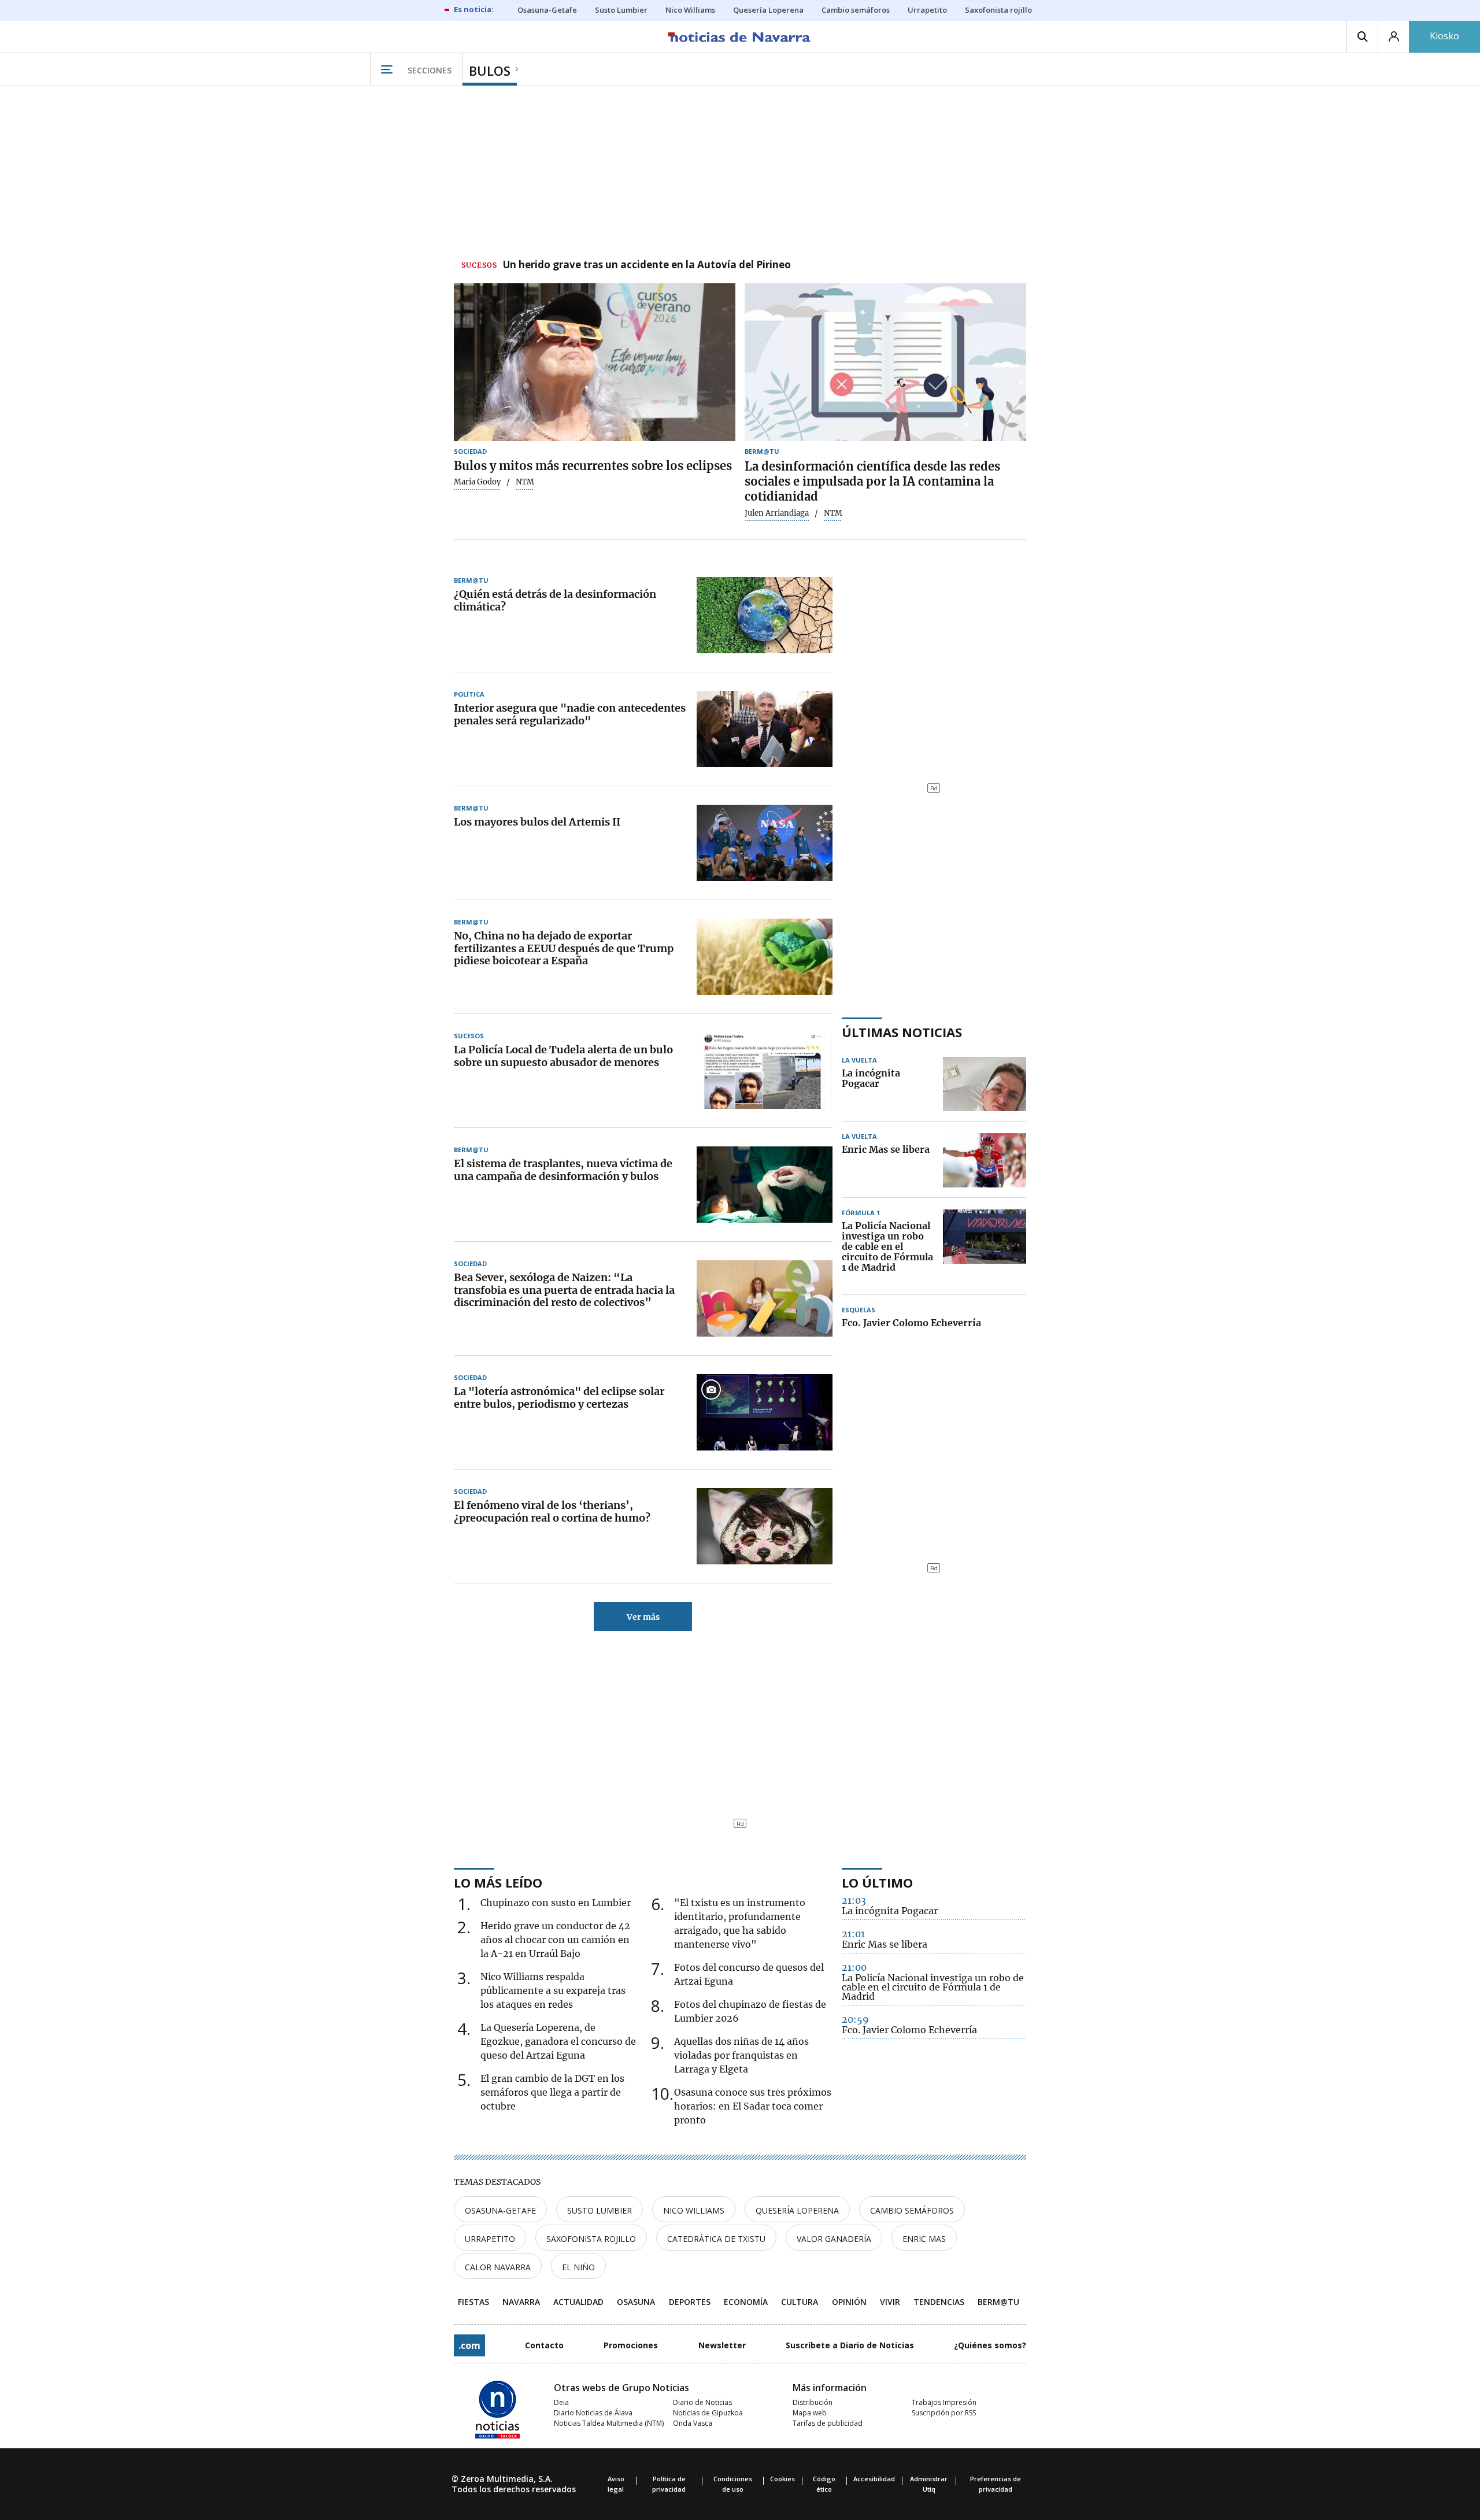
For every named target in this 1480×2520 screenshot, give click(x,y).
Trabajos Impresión (944, 2402)
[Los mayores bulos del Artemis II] (765, 843)
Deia (561, 2402)
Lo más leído (498, 1882)
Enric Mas (924, 2239)
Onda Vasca (693, 2423)
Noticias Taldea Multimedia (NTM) (609, 2423)
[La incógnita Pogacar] (985, 1084)
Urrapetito (490, 2239)
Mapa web (810, 2413)
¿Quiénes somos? (990, 2345)
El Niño (578, 2267)
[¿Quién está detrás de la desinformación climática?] (765, 615)
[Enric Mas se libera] (985, 1160)
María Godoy (477, 482)
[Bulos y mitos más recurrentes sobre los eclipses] (595, 362)
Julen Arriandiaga (777, 513)
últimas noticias (902, 1032)
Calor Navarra (498, 2267)
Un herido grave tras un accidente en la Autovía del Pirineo (647, 265)
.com (469, 2345)
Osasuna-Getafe (500, 2210)
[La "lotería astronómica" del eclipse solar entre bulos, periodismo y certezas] (765, 1412)
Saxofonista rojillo (591, 2239)
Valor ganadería (834, 2239)
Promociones (631, 2345)
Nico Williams (694, 2210)
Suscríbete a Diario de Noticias (850, 2345)
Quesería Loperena (797, 2210)
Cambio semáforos (912, 2210)
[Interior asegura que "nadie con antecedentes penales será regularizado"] (765, 729)
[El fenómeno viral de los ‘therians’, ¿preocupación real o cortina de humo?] (765, 1526)
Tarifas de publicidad (828, 2423)
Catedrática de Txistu (716, 2239)
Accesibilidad (874, 2479)
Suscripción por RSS (944, 2413)
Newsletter (722, 2345)
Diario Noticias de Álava (593, 2413)
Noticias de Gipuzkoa (708, 2413)
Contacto (544, 2345)
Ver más (643, 1617)
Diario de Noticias (702, 2402)
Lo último (877, 1882)
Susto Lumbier (600, 2210)
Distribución (813, 2402)
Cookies (782, 2479)
